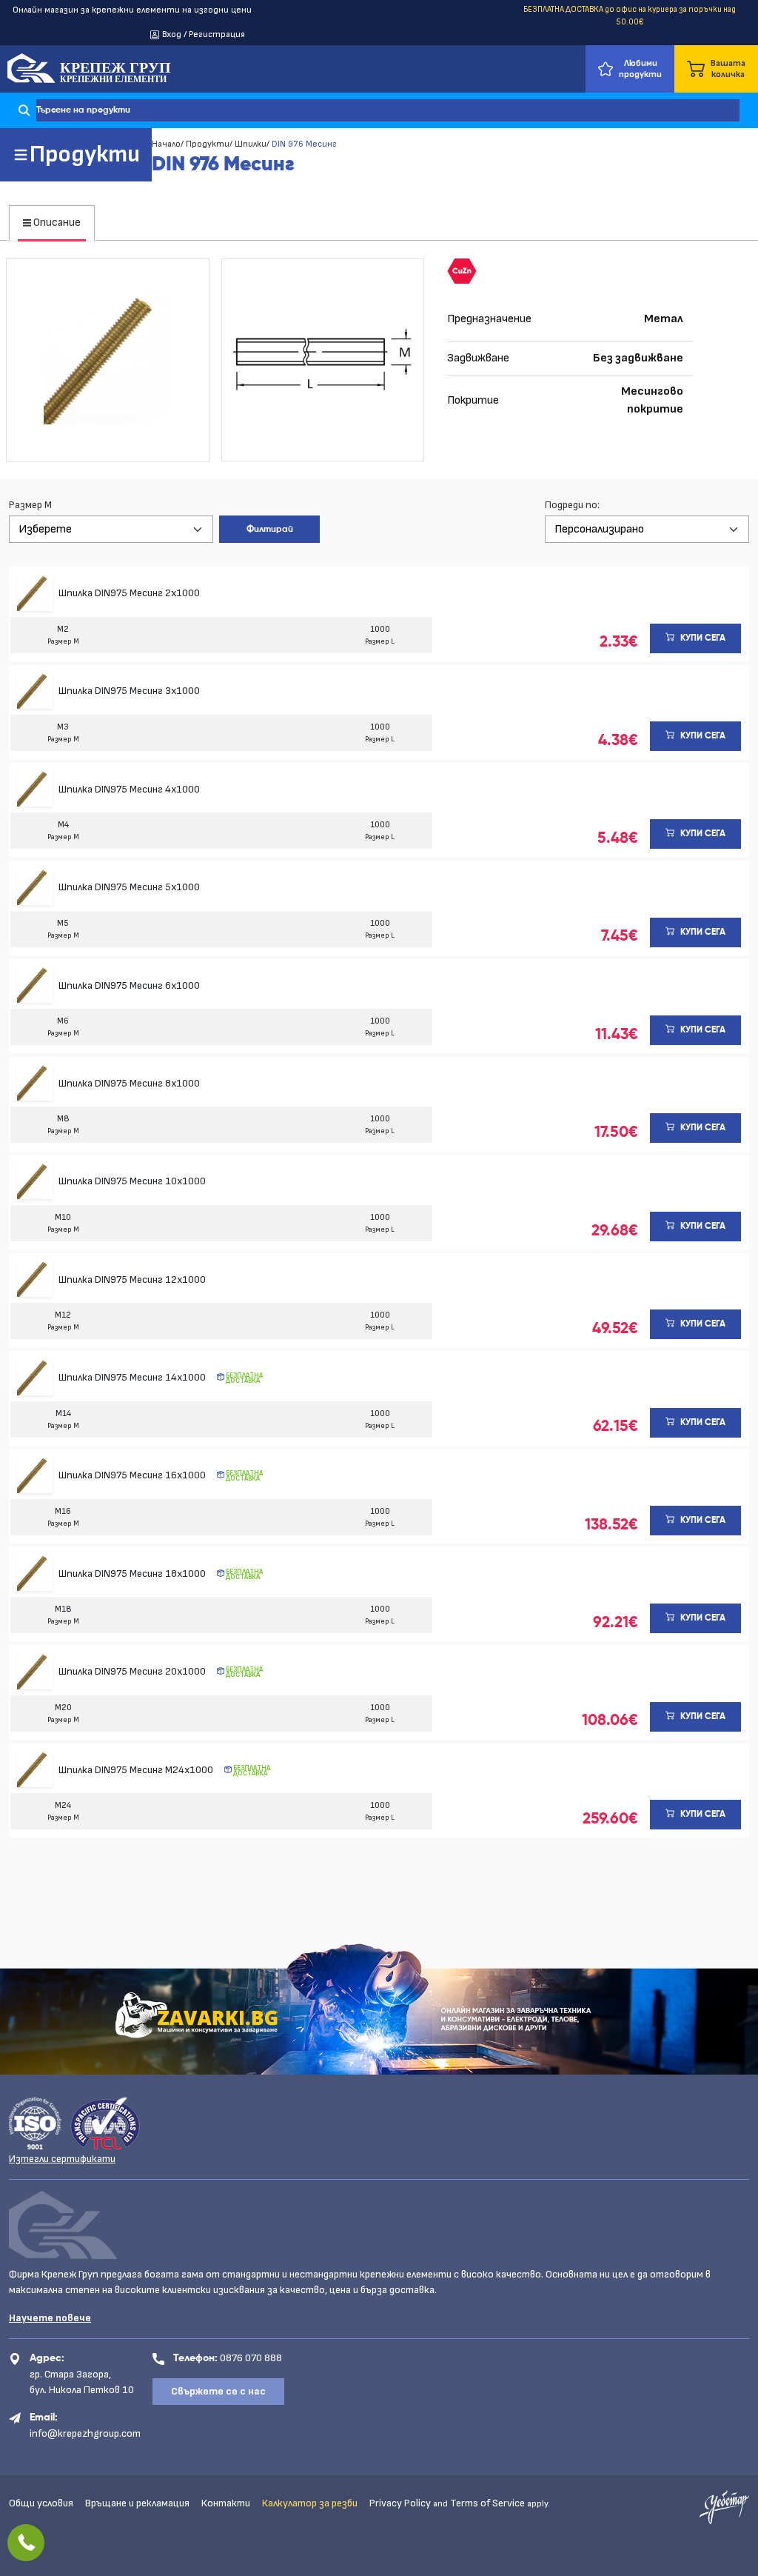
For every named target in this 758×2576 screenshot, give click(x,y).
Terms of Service (487, 2503)
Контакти (226, 2503)
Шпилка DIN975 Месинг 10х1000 (132, 1181)
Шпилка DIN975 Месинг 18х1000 (133, 1574)
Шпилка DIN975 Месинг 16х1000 (133, 1475)
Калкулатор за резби (310, 2503)
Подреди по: (572, 505)
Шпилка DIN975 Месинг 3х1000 (129, 691)
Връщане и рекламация (137, 2503)
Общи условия (41, 2503)
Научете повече (50, 2318)
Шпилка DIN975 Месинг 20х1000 (133, 1671)
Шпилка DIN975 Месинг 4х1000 (129, 789)
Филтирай (270, 530)
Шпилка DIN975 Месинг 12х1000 (132, 1279)
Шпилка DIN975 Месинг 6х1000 (129, 985)
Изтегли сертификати (62, 2159)
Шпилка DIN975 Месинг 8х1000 (129, 1083)
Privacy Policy (400, 2503)
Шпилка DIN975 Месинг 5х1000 (129, 887)
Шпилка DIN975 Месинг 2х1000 (129, 593)
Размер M (30, 505)
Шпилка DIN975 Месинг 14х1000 (133, 1377)
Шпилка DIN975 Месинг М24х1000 (137, 1770)
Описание (56, 223)
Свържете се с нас (218, 2391)
